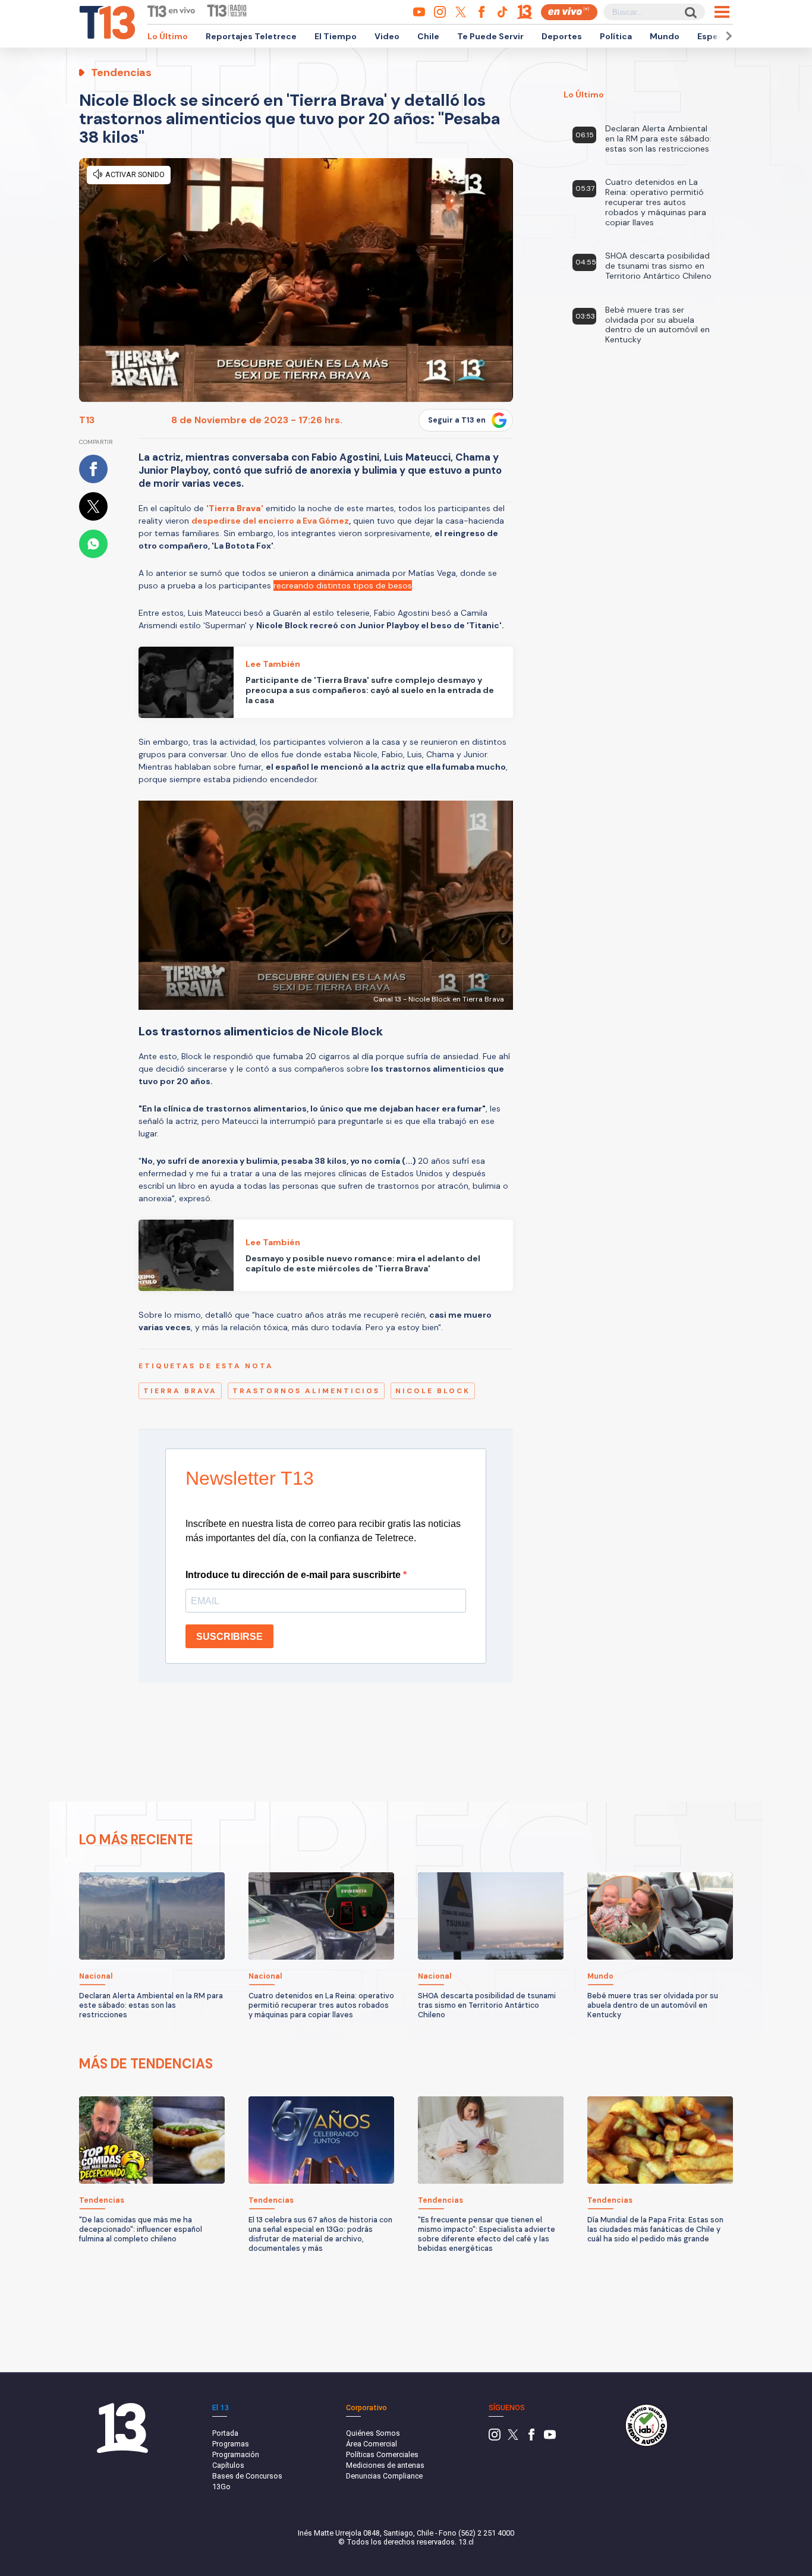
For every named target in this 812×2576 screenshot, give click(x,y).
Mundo (665, 36)
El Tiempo (336, 36)
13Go (221, 2487)
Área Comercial (372, 2444)
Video (387, 36)
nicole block (433, 1391)
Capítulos (228, 2465)
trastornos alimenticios (306, 1391)
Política (616, 36)
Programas (231, 2444)
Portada (225, 2433)
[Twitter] (513, 2438)
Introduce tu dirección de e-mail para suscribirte (294, 1575)
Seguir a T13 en (457, 420)
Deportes (562, 36)
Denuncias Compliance (384, 2476)
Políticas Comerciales (382, 2454)
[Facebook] (531, 2438)
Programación (236, 2454)
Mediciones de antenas (385, 2465)
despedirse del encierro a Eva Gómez (270, 521)
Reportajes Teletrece (251, 36)
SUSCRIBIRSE (229, 1637)
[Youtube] (550, 2438)
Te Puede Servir (490, 36)
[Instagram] (495, 2438)
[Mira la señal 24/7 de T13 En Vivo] (569, 12)
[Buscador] (690, 12)
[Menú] (722, 12)
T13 (87, 420)
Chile (428, 36)
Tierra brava (180, 1391)
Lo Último (168, 36)
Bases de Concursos (247, 2476)
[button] (727, 36)
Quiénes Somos (373, 2433)
